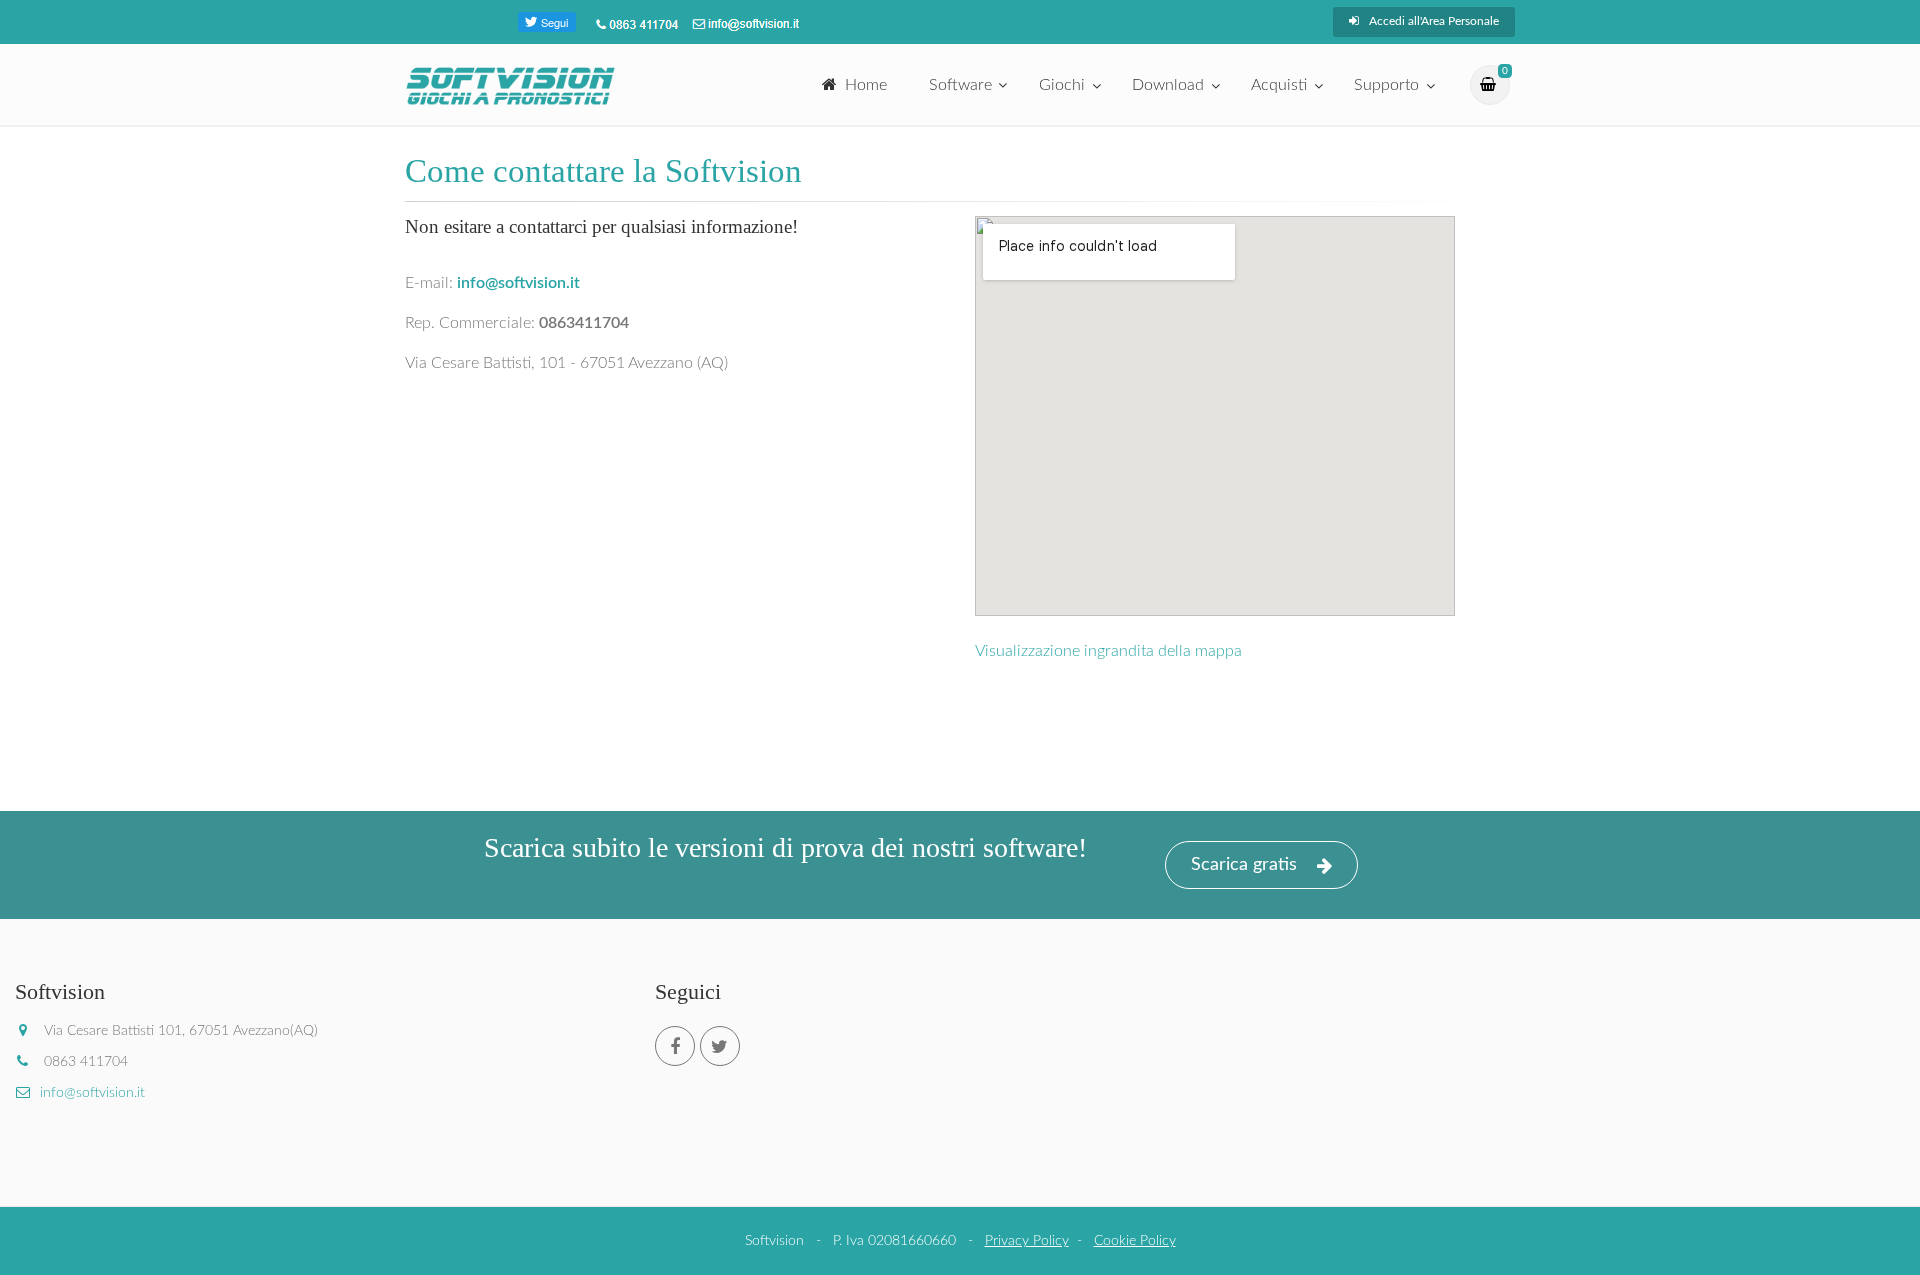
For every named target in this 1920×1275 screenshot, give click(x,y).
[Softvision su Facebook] (675, 1046)
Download (1168, 85)
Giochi (1062, 85)
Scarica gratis (1244, 865)
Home (866, 85)
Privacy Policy (1027, 1241)
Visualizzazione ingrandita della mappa (1108, 651)
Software (960, 85)
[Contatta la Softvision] (744, 23)
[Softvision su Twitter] (720, 1046)
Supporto (1386, 85)
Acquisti (1279, 85)
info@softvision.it (92, 1093)
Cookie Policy (1135, 1241)
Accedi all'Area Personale (1434, 21)
